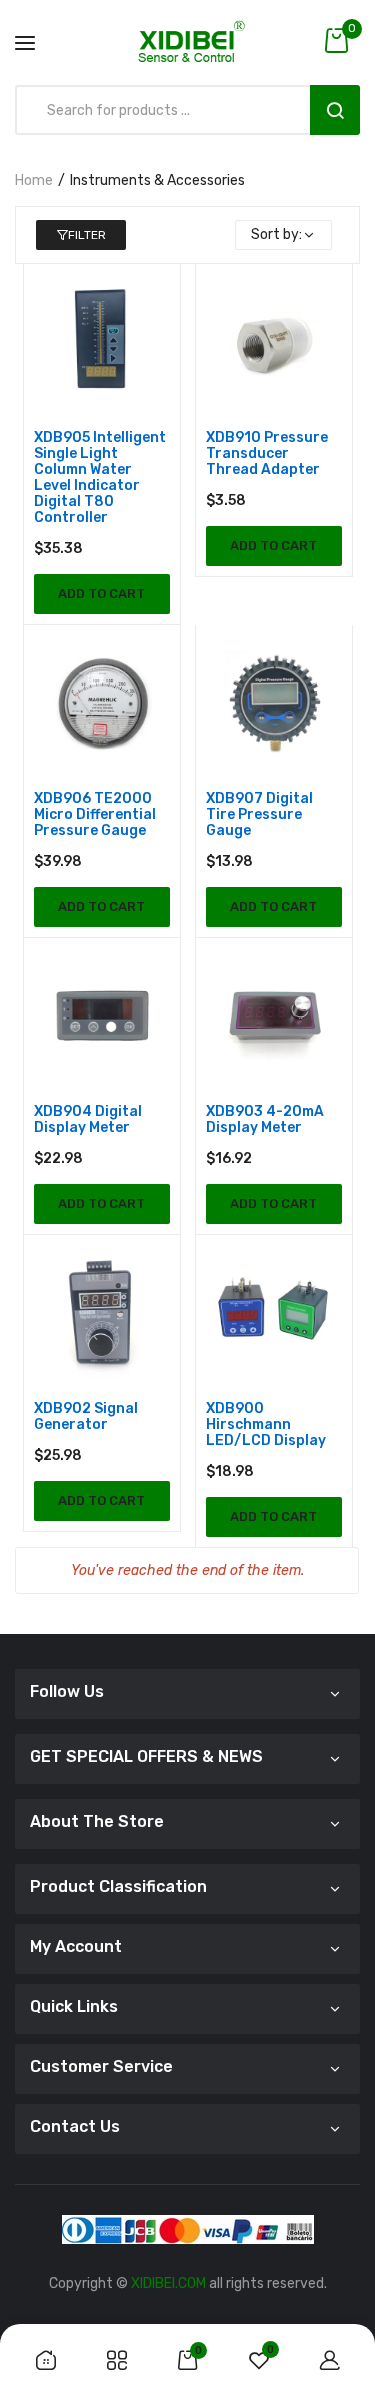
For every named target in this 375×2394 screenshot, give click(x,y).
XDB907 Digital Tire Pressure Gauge (259, 815)
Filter (87, 235)
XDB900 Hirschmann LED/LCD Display (266, 1425)
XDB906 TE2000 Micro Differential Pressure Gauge (95, 815)
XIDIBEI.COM (168, 2283)
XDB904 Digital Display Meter (88, 1120)
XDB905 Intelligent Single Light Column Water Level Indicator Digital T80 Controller (100, 478)
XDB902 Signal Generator (86, 1417)
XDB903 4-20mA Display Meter (265, 1120)
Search (335, 110)
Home (34, 180)
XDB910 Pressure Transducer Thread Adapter (267, 454)
